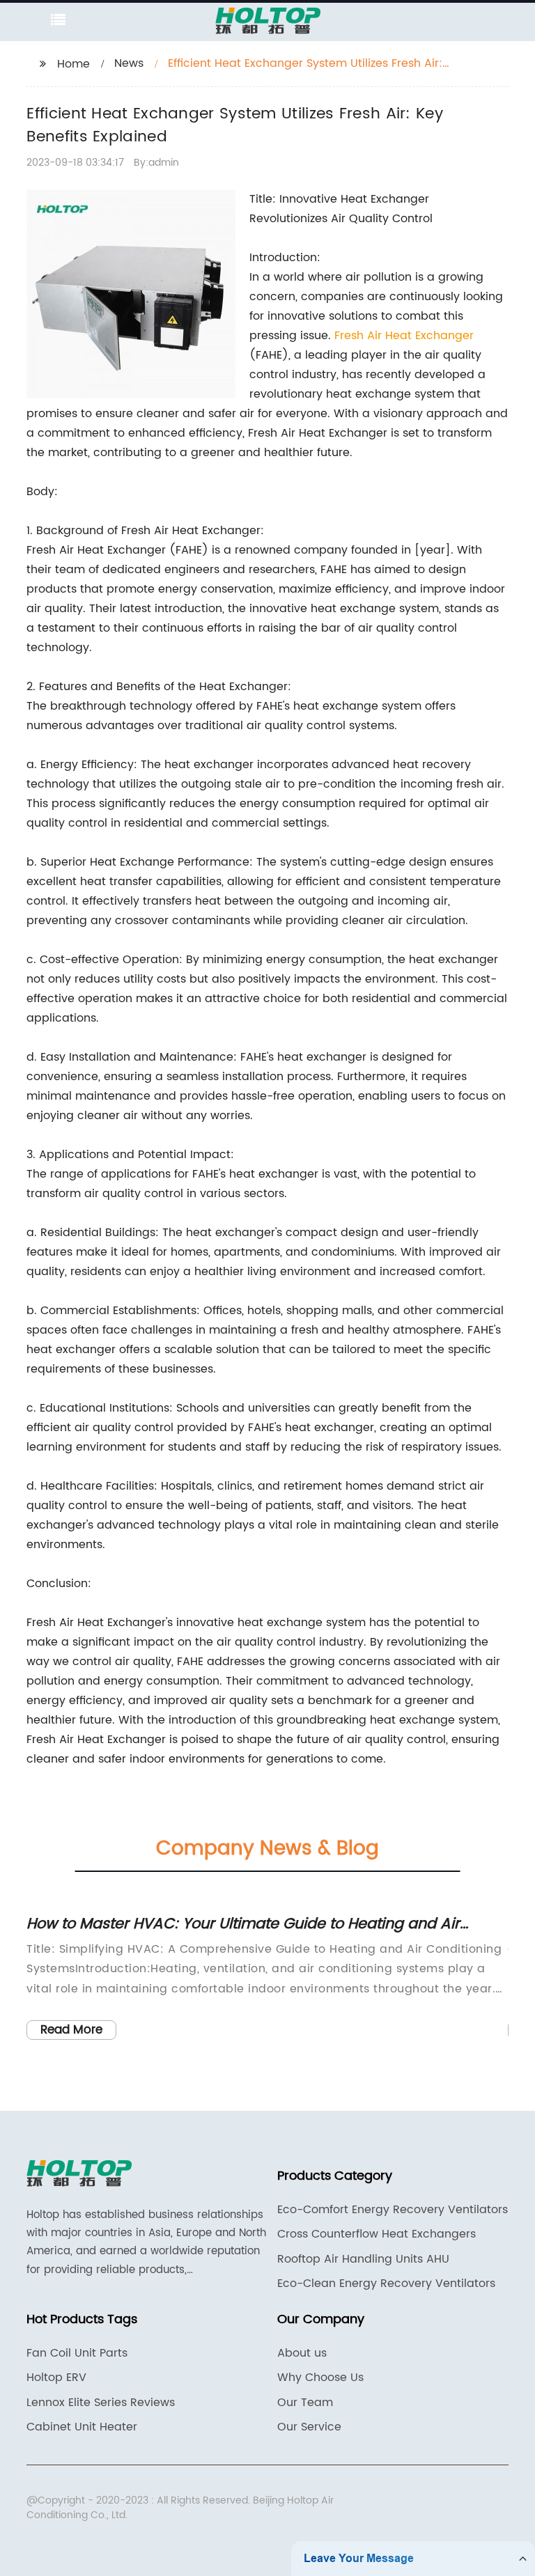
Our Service (309, 2427)
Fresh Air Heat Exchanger (404, 336)
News (129, 63)
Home (73, 64)
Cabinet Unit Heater (82, 2427)
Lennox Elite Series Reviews (101, 2403)
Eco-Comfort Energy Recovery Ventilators (393, 2210)
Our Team (305, 2403)
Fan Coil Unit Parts (77, 2353)
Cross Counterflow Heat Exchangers (377, 2234)
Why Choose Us (320, 2378)
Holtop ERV (56, 2378)
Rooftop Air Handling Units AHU (363, 2259)
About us (302, 2353)
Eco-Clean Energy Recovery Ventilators (386, 2284)
